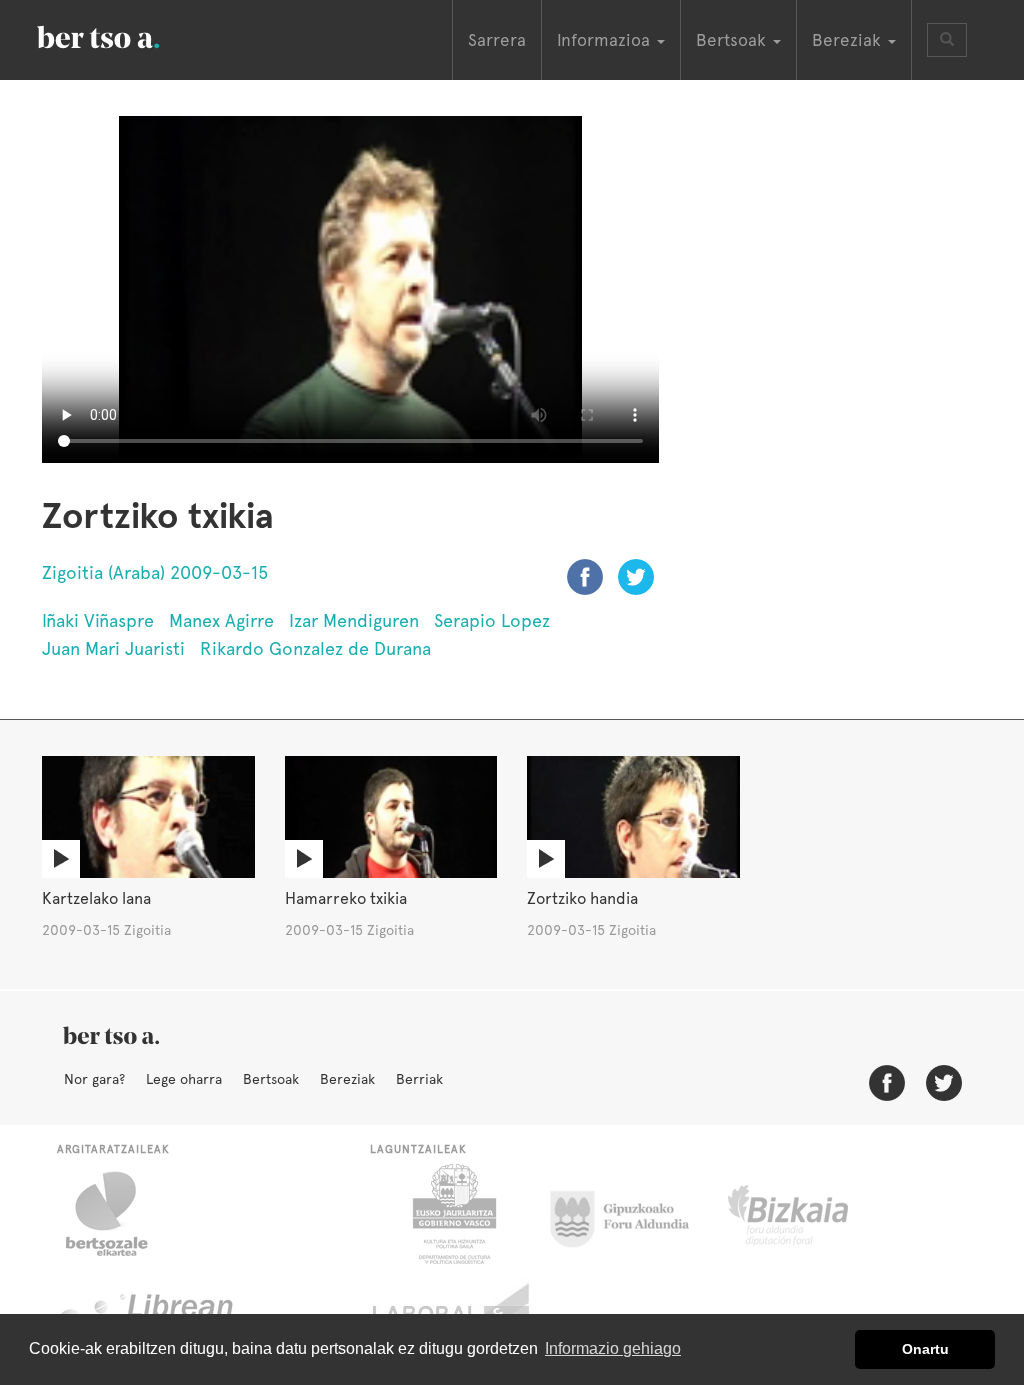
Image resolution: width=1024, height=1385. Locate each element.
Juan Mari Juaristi (113, 648)
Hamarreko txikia (346, 898)
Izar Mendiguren (354, 620)
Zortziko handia (582, 898)
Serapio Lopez (492, 620)
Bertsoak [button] (733, 40)
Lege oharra (184, 1079)
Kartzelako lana (96, 898)
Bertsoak (271, 1079)
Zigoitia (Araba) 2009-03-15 (155, 572)
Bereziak (347, 1079)
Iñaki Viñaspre (98, 620)
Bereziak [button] (849, 40)
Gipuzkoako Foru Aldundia (631, 1214)
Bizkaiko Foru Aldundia (810, 1214)
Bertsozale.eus (119, 1214)
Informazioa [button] (606, 40)
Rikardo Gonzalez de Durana (315, 648)
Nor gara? (94, 1079)
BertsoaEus (127, 35)
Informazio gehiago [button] (613, 1348)
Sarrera (497, 40)
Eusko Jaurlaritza (452, 1214)
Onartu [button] (925, 1349)
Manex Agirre (221, 620)
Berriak (419, 1079)
